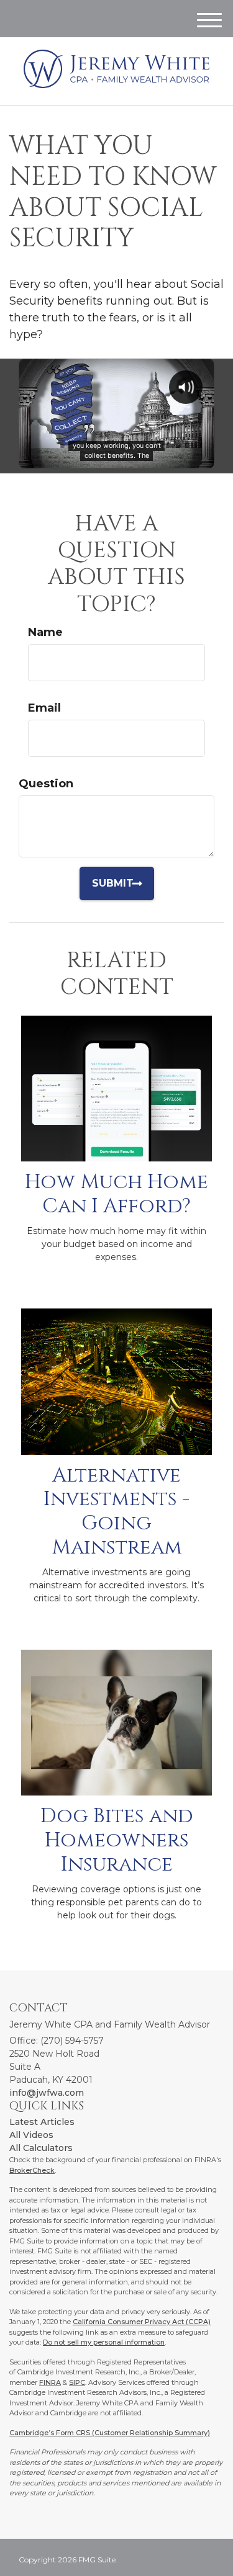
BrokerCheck (32, 2170)
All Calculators (41, 2148)
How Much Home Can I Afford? (116, 1194)
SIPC (77, 2382)
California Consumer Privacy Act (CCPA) (142, 2322)
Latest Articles (42, 2122)
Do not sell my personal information (104, 2342)
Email (44, 708)
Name (45, 632)
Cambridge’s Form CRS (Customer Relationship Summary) (110, 2433)
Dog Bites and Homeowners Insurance (117, 1840)
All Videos (31, 2135)
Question (46, 784)
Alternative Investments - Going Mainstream (116, 1512)
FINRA (50, 2382)
